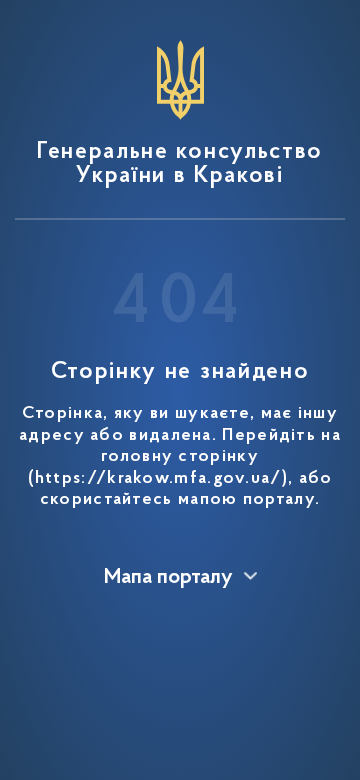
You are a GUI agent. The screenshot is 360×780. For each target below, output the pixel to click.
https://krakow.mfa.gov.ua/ (158, 479)
